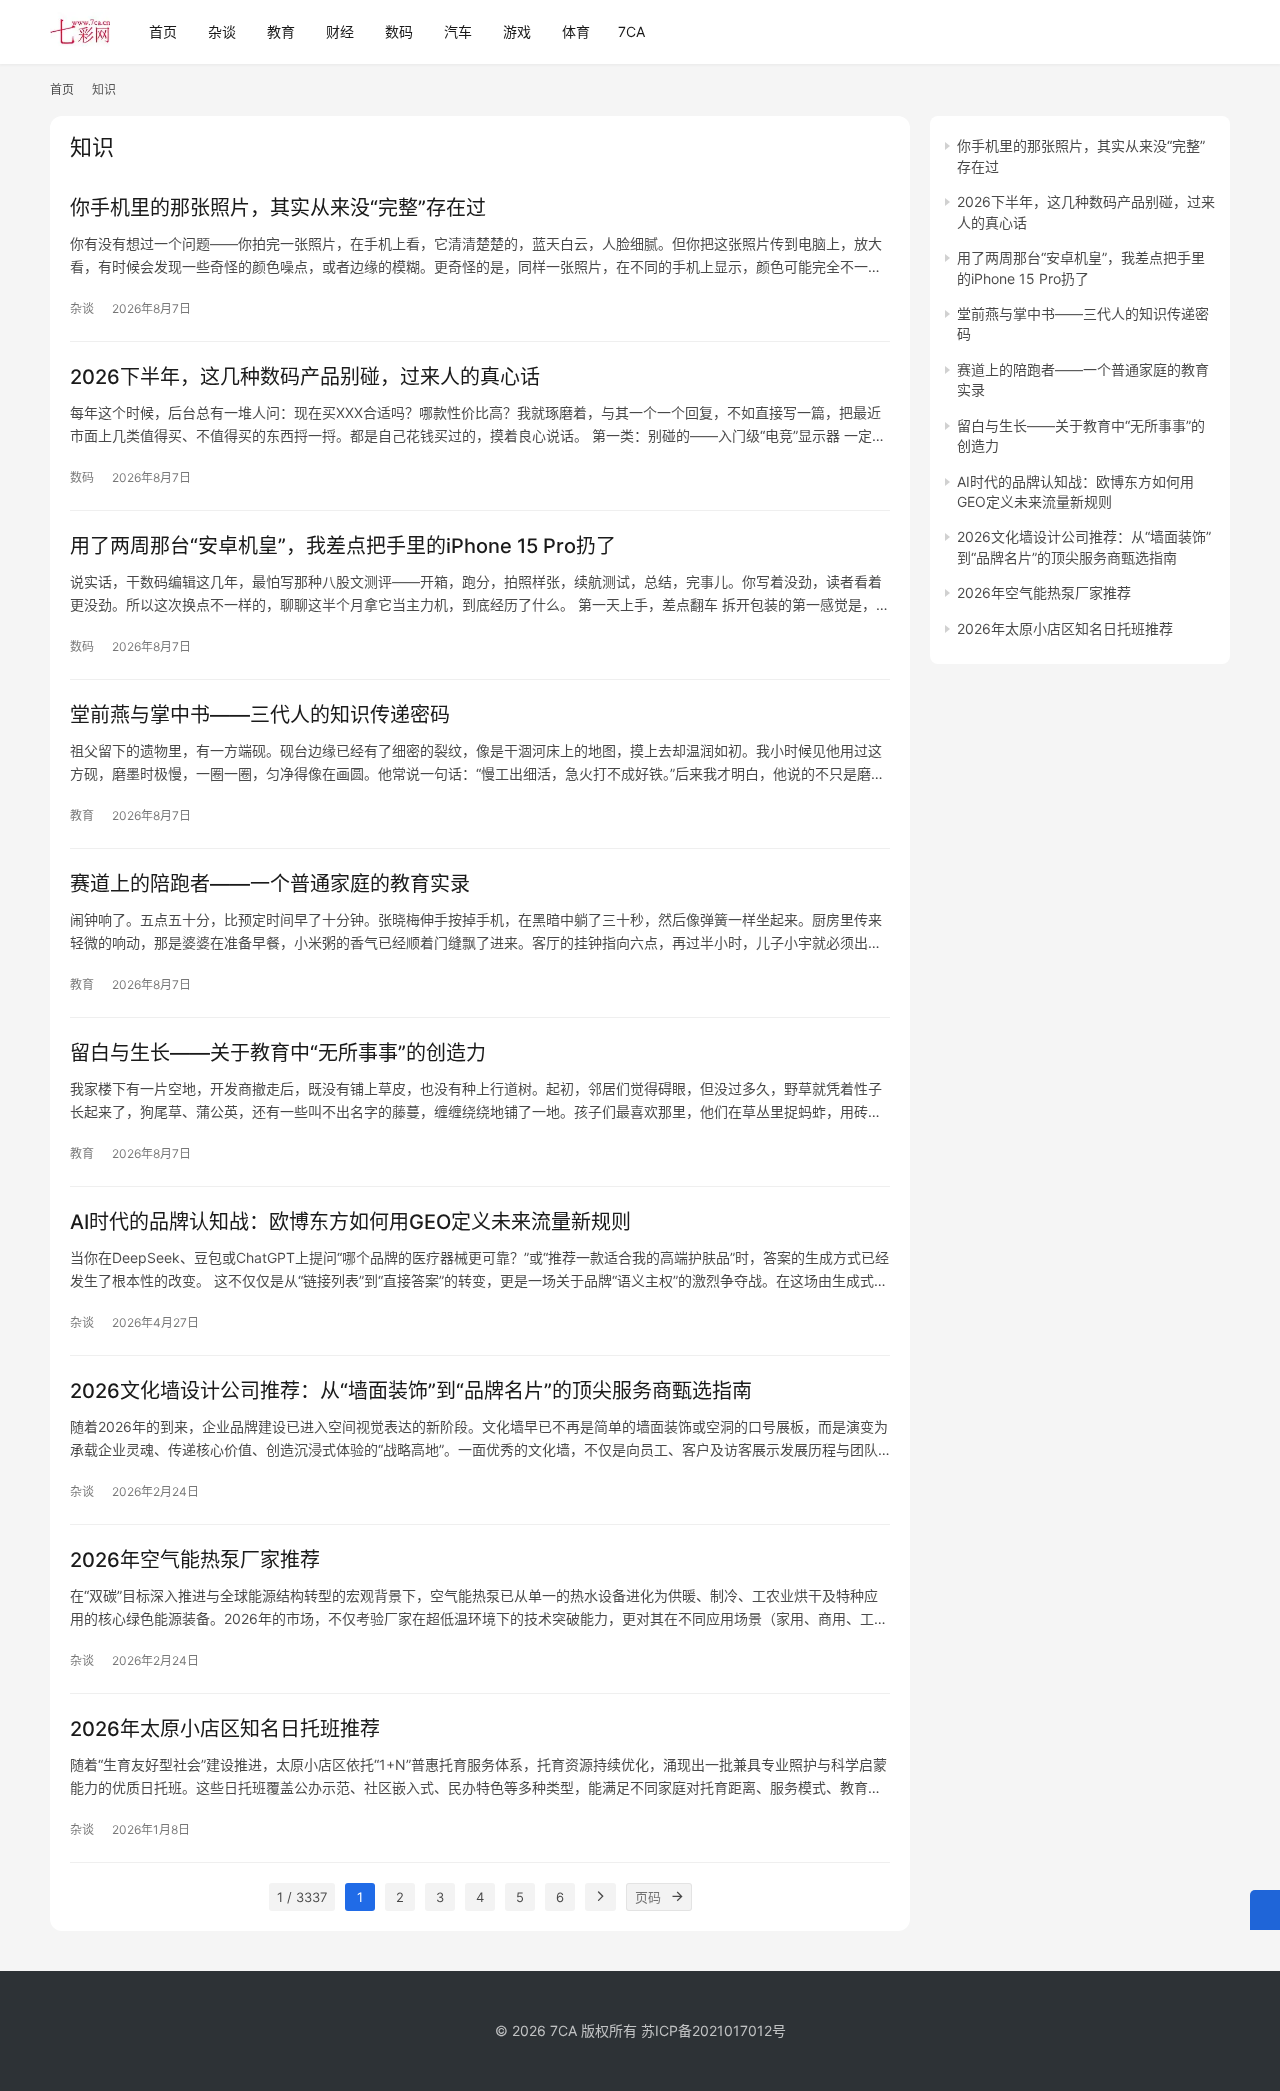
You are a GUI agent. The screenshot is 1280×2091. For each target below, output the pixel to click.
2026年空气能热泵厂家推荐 (195, 1560)
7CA (631, 31)
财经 (340, 31)
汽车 (458, 31)
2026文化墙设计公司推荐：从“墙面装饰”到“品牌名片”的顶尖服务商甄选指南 (411, 1391)
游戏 (517, 31)
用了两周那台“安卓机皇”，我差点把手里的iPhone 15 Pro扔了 (343, 546)
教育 (281, 31)
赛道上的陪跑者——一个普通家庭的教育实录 (270, 884)
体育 (576, 31)
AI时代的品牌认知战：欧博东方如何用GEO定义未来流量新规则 (350, 1222)
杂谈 (222, 31)
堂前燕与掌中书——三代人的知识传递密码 (260, 715)
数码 (399, 31)
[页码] (678, 1897)
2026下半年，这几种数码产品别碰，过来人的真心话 (305, 377)
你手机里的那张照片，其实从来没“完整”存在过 (278, 208)
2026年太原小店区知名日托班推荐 (225, 1729)
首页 (163, 31)
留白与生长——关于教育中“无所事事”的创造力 (278, 1053)
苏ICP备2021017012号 (713, 2030)
